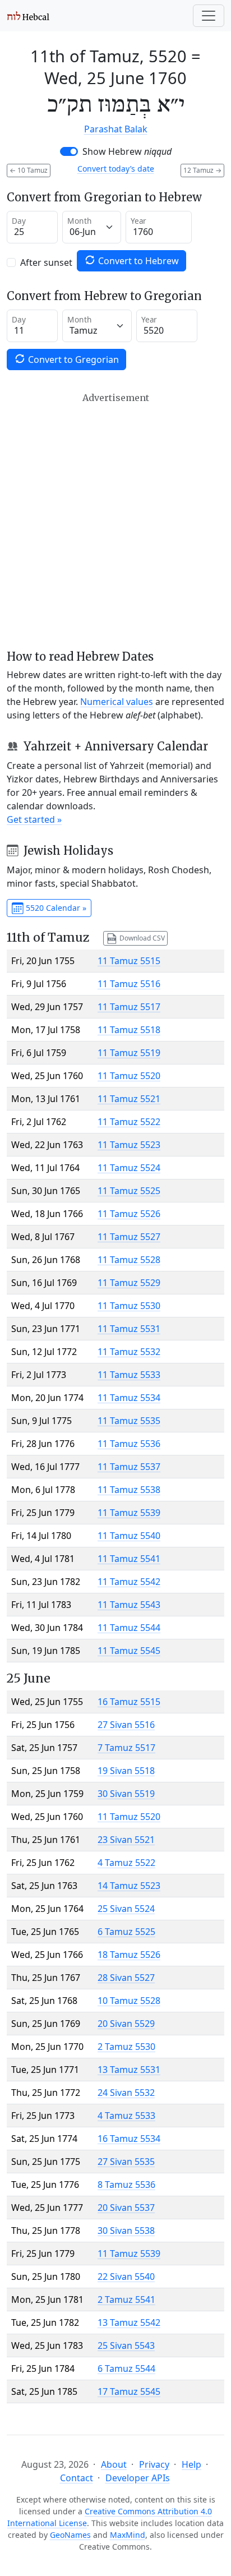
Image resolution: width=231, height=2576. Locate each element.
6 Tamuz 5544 (126, 2368)
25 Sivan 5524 (126, 1909)
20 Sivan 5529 (126, 2024)
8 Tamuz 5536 (126, 2185)
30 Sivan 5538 (126, 2231)
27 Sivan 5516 (126, 1725)
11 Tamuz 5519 (129, 1053)
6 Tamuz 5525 (126, 1932)
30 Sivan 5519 (126, 1794)
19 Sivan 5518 (126, 1771)
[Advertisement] (115, 521)
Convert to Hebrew (137, 261)
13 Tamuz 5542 (129, 2322)
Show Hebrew (127, 151)
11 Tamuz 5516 (129, 984)
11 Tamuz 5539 (129, 1513)
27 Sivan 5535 (126, 2162)
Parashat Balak (116, 129)
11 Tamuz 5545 (129, 1651)
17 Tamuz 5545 (129, 2391)
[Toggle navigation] (209, 16)
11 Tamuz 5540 (129, 1536)
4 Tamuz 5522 (126, 1863)
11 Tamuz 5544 (129, 1628)
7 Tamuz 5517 (126, 1748)
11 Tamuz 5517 (129, 1007)
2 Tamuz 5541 (126, 2299)
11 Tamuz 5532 (129, 1352)
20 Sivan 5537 (126, 2208)
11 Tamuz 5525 (129, 1191)
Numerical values (117, 702)
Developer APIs (138, 2478)
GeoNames (70, 2535)
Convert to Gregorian (72, 360)
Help (191, 2464)
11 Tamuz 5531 (129, 1329)
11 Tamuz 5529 (129, 1283)
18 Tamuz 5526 (129, 1955)
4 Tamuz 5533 (126, 2116)
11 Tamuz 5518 (129, 1030)
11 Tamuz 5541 (129, 1559)
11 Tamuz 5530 (129, 1306)
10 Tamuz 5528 (129, 2001)
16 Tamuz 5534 (129, 2139)
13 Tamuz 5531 (129, 2070)
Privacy (154, 2464)
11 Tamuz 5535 (129, 1421)
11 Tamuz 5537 (129, 1467)
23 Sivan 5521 (126, 1840)
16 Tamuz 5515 (129, 1702)
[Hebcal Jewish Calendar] (28, 16)
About (114, 2464)
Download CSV (141, 937)
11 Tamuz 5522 (129, 1122)
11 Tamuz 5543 (129, 1605)
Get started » (34, 819)
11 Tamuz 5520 (129, 1076)
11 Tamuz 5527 (129, 1237)
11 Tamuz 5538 (129, 1490)
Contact (77, 2478)
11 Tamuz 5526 (129, 1214)
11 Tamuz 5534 (129, 1398)
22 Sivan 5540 (126, 2277)
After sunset (46, 262)
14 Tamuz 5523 (129, 1886)
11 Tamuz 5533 (129, 1375)
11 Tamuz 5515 (129, 961)
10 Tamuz (29, 170)
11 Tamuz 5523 (129, 1145)
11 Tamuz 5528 (129, 1260)
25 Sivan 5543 (126, 2345)
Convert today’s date (116, 169)
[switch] (69, 151)
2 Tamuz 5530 (126, 2047)
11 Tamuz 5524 (129, 1168)
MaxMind (128, 2535)
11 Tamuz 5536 (129, 1444)
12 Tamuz (202, 170)
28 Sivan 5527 (126, 1978)
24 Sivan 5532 (126, 2093)
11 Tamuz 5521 (129, 1099)
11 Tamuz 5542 (129, 1582)
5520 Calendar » (55, 908)
